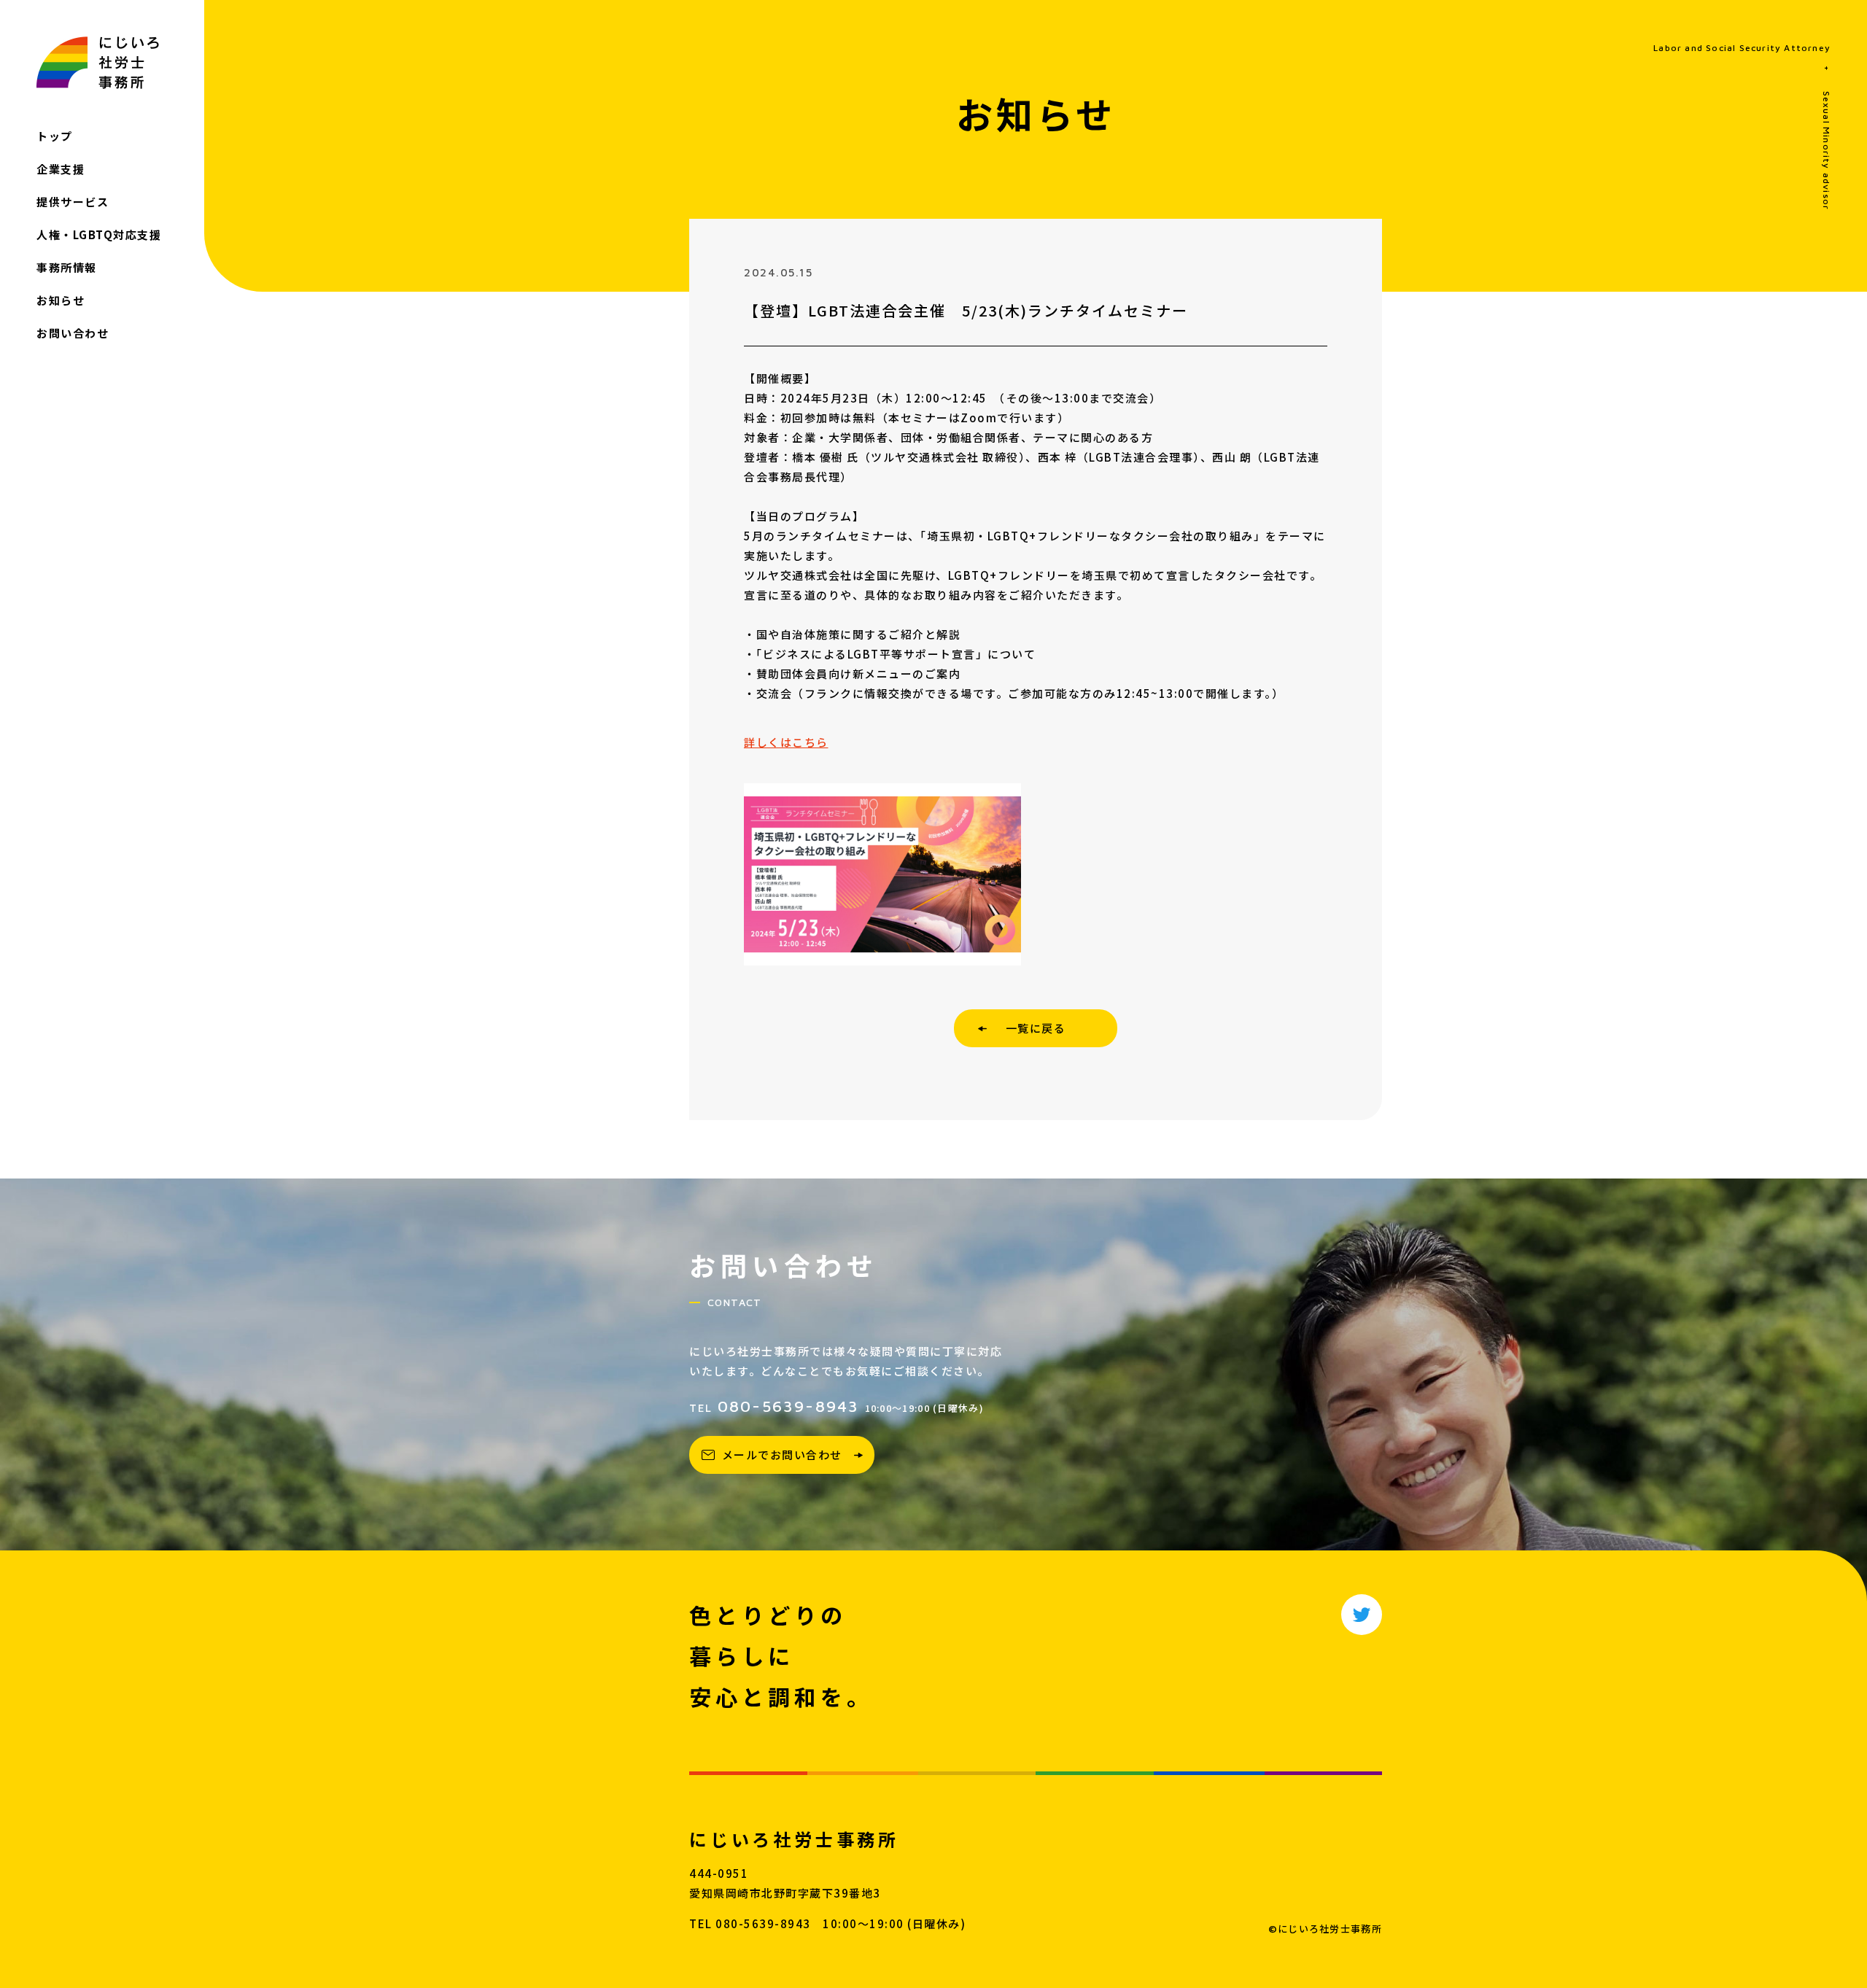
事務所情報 (67, 267)
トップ (55, 136)
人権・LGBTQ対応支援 (99, 234)
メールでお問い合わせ (782, 1455)
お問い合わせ (73, 333)
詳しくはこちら (786, 742)
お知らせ (61, 300)
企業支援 (61, 169)
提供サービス (73, 202)
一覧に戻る (1036, 1028)
